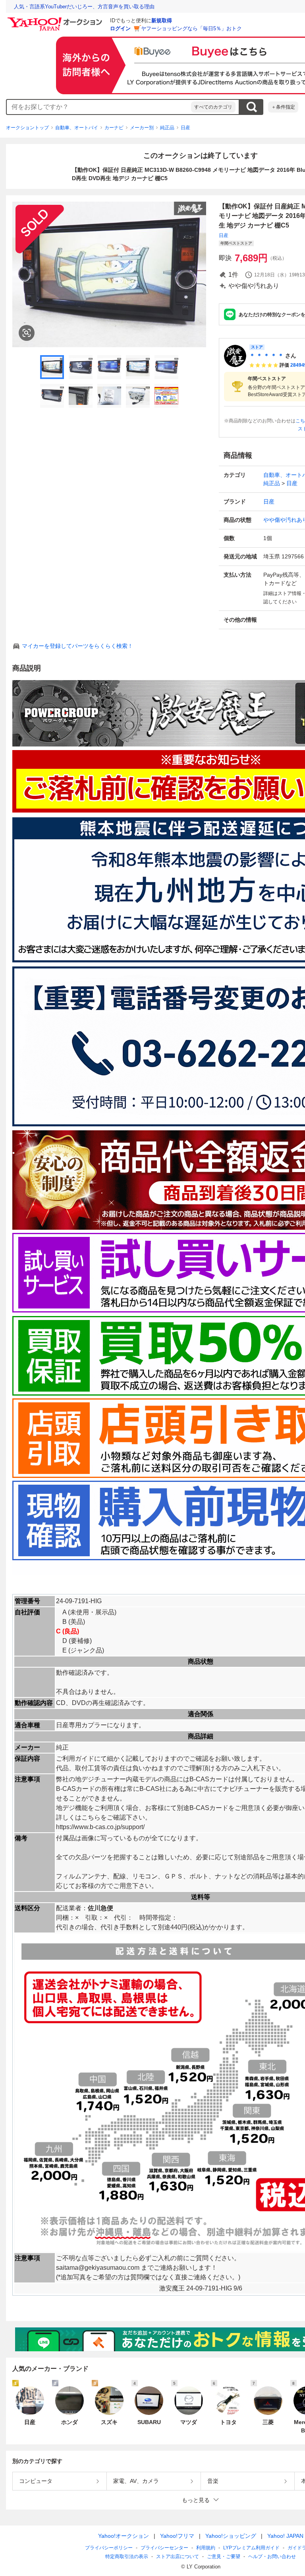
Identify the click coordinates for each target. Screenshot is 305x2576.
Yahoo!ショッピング (231, 2536)
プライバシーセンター (164, 2548)
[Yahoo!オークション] (56, 19)
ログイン (120, 28)
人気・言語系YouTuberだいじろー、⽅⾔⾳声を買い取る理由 (84, 7)
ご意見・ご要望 (224, 2557)
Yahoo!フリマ (177, 2536)
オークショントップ (27, 128)
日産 (185, 128)
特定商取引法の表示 (127, 2557)
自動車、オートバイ (77, 128)
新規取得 (162, 20)
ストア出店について (178, 2557)
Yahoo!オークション (124, 2536)
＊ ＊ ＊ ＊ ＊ (266, 356)
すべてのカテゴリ (213, 107)
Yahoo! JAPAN (285, 2536)
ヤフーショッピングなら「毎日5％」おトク (191, 28)
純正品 (167, 128)
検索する (251, 107)
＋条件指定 (283, 107)
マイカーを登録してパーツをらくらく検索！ (77, 646)
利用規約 (206, 2548)
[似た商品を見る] (27, 333)
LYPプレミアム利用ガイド (251, 2548)
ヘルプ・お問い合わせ (272, 2557)
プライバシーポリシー (109, 2548)
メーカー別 (142, 128)
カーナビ (114, 128)
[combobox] (99, 107)
